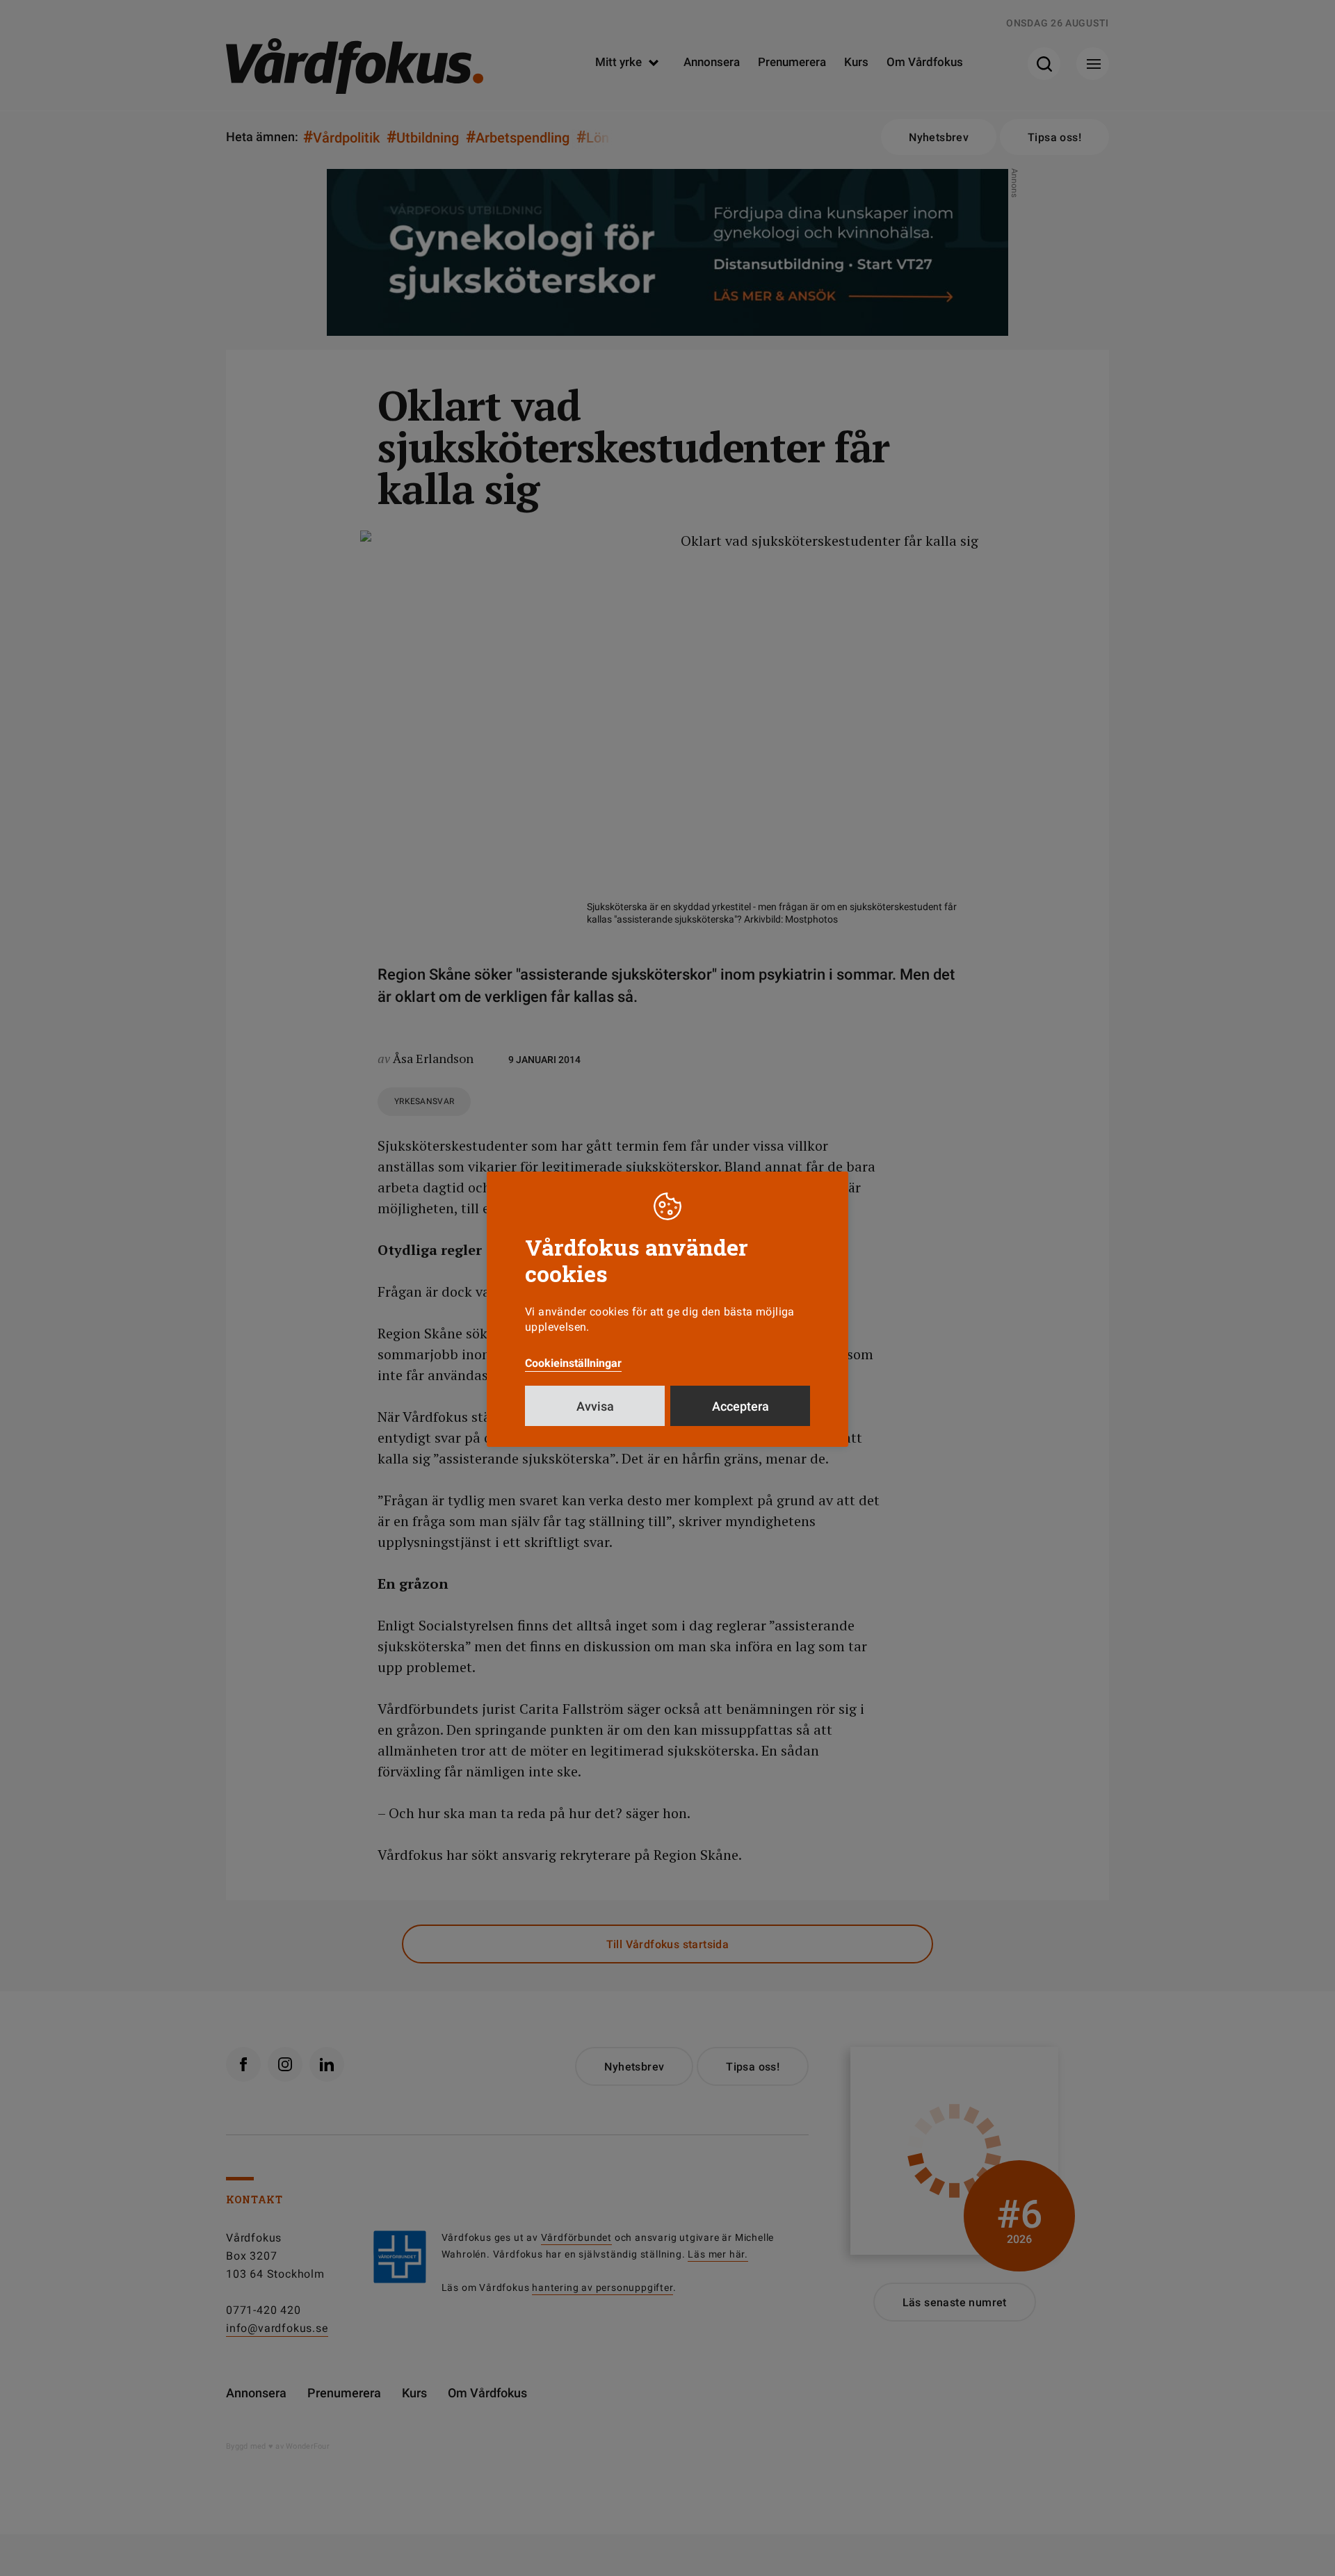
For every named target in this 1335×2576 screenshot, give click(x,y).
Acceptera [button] (741, 1406)
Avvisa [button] (595, 1406)
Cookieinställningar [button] (573, 1363)
